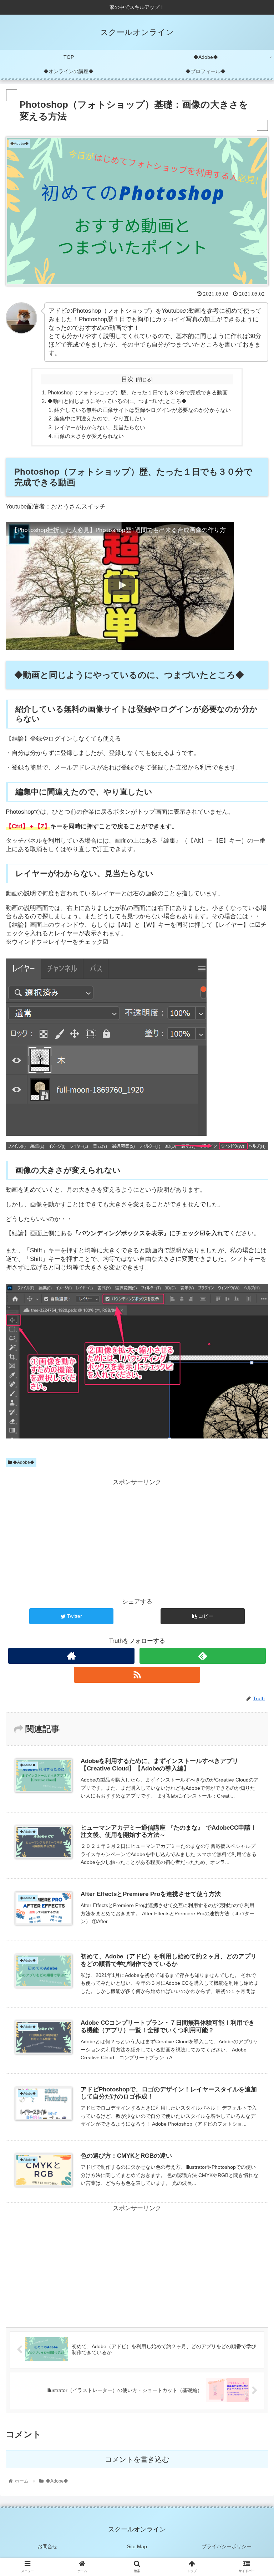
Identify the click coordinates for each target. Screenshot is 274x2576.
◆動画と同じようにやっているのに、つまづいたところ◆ (117, 401)
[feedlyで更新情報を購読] (202, 1656)
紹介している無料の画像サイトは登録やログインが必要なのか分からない (143, 410)
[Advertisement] (137, 1538)
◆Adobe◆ (23, 1462)
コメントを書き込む (137, 2459)
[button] (253, 1362)
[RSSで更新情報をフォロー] (137, 1675)
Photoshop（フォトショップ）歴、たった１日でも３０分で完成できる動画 (138, 392)
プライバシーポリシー (227, 2546)
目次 (127, 379)
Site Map (137, 2546)
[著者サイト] (71, 1656)
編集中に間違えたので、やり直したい (100, 418)
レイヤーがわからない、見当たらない (100, 427)
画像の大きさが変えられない (89, 436)
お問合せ (47, 2546)
